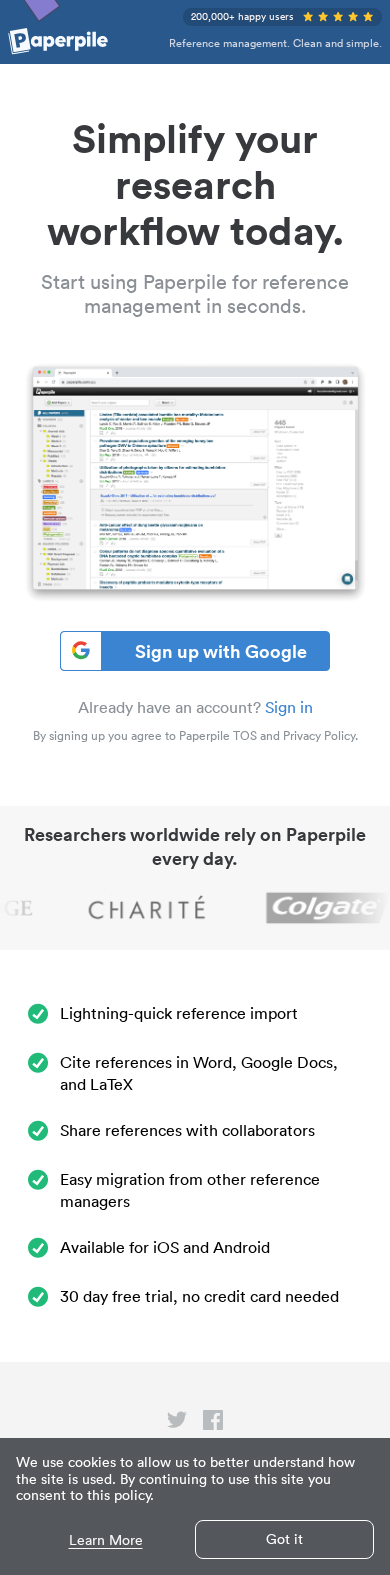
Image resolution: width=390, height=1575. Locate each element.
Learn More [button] (106, 1540)
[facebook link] (213, 1424)
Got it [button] (284, 1539)
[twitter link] (177, 1424)
